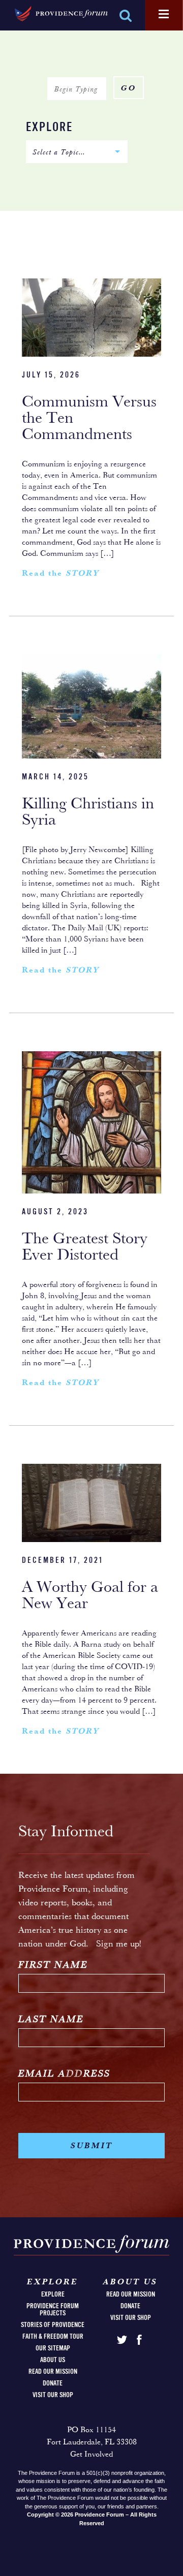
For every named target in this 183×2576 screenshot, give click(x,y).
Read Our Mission (53, 2372)
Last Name (51, 2020)
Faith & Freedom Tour (53, 2337)
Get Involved (91, 2455)
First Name (53, 1966)
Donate (53, 2383)
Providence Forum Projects (53, 2310)
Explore (49, 128)
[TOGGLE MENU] (164, 15)
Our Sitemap (53, 2348)
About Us (53, 2360)
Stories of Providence (53, 2325)
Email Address (64, 2074)
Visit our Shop (53, 2395)
